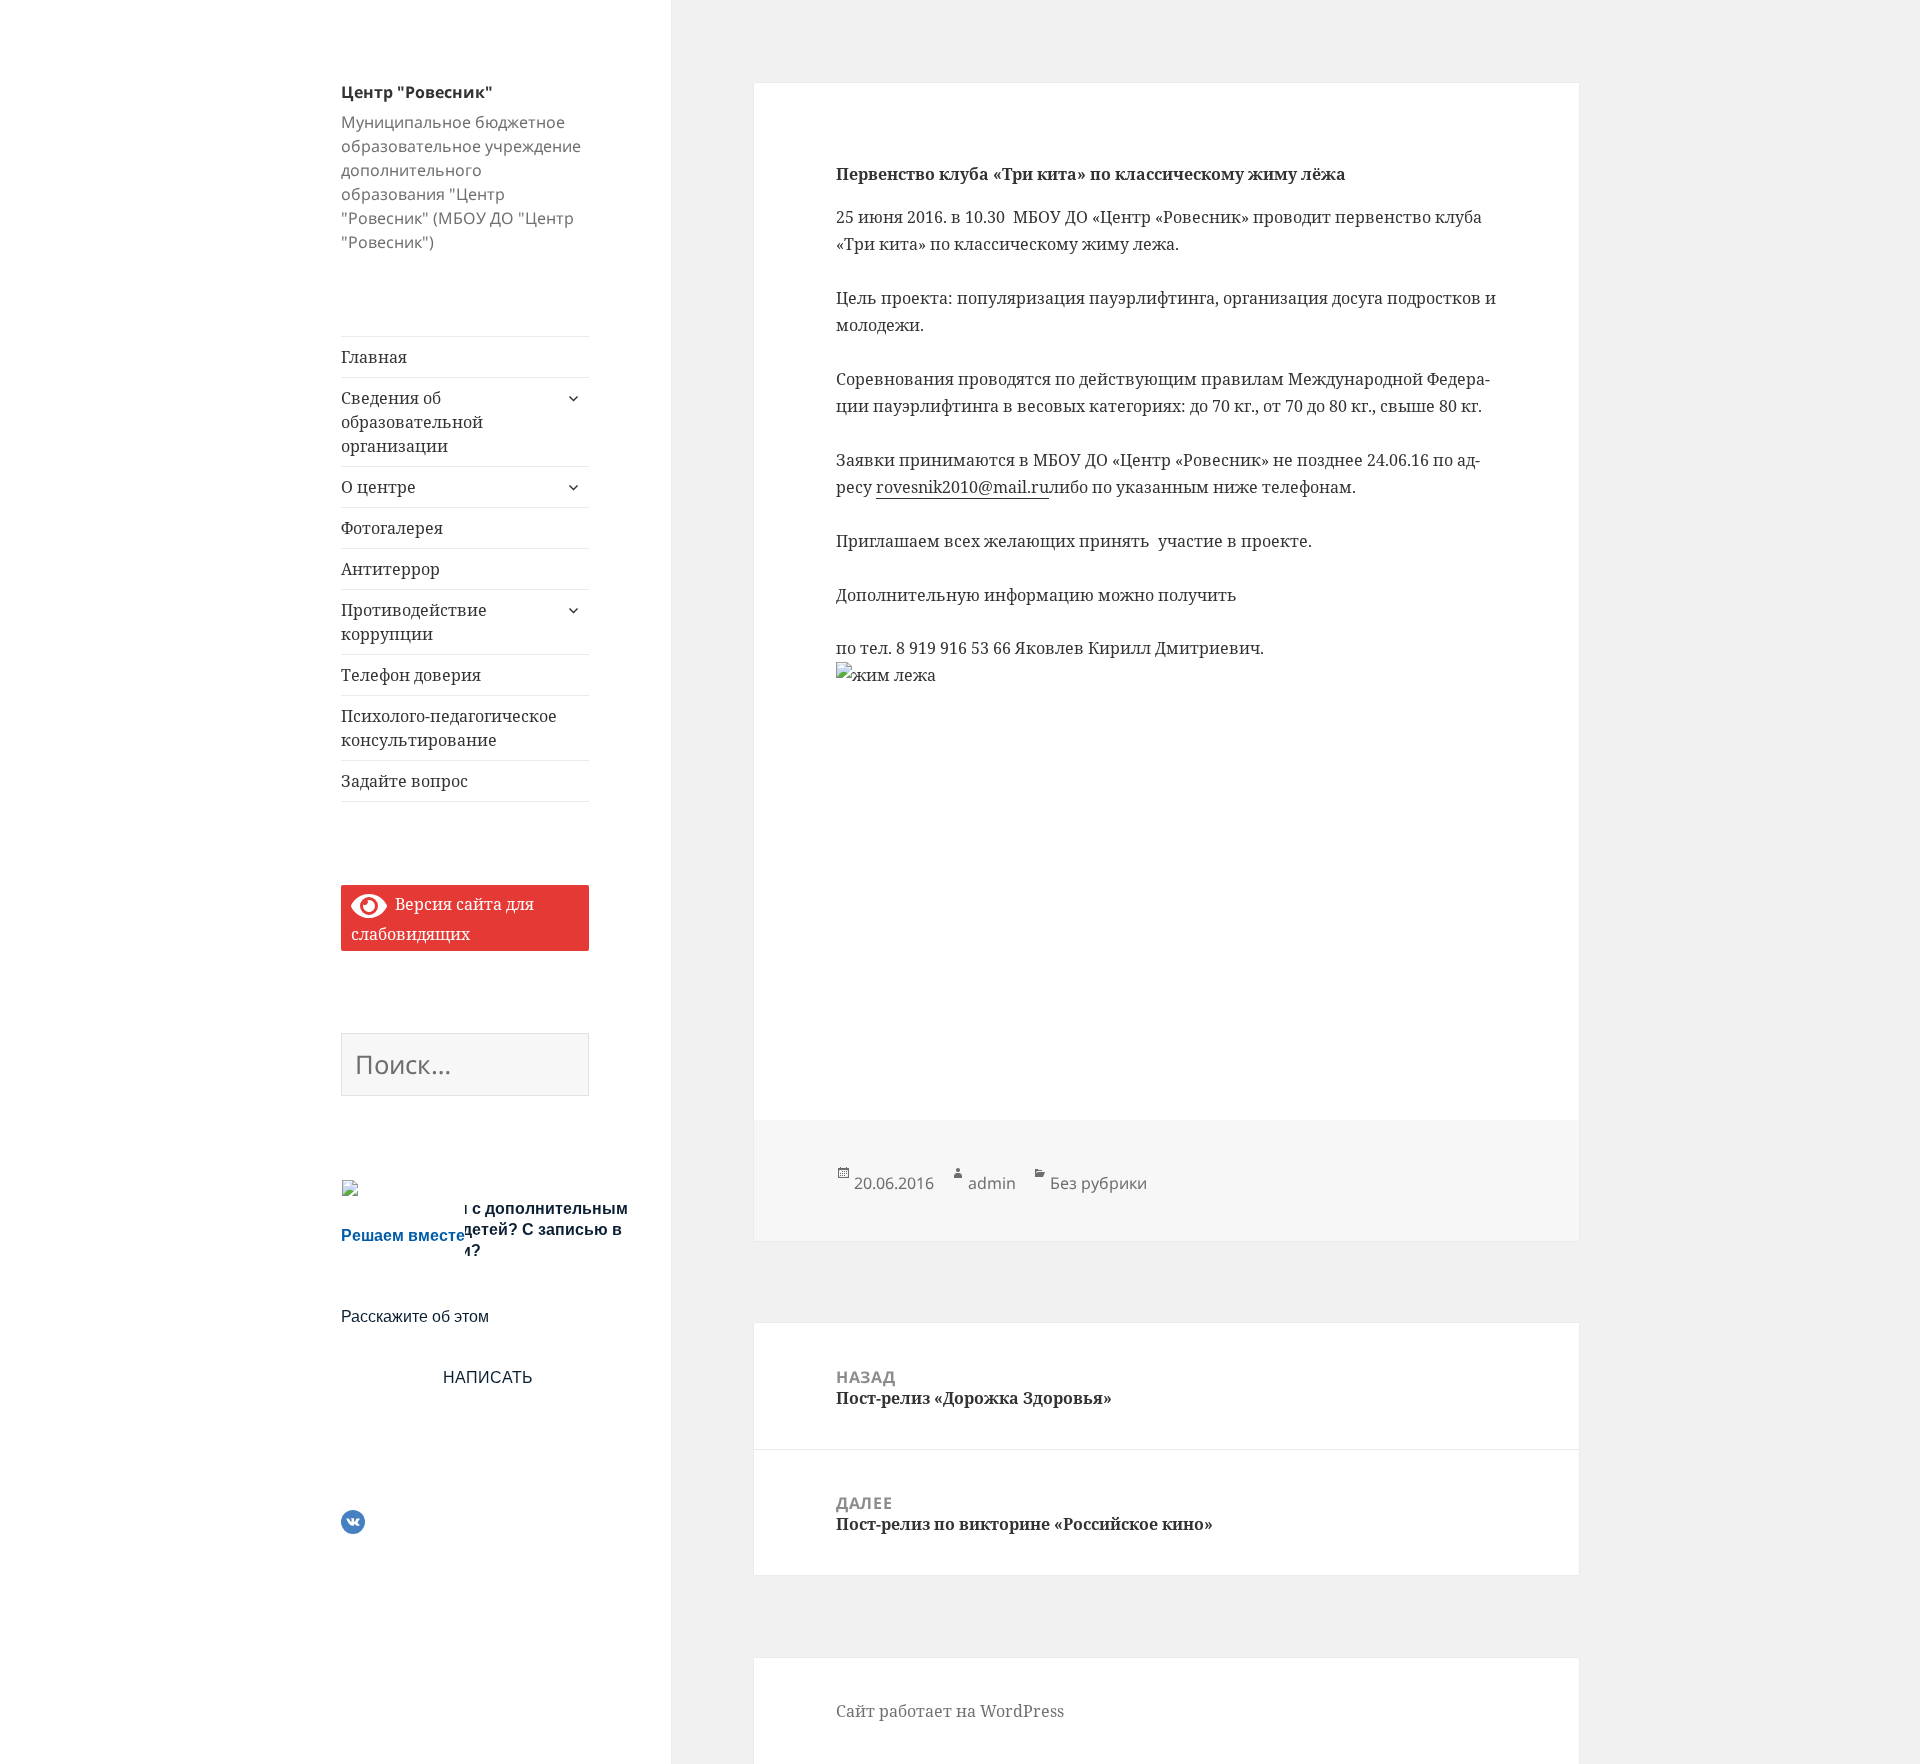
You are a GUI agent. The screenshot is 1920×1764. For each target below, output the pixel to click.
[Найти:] (465, 1068)
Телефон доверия (411, 675)
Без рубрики (1098, 1183)
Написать (488, 1377)
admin (992, 1183)
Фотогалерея (392, 528)
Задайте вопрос (404, 781)
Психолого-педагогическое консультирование (449, 728)
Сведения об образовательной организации (412, 422)
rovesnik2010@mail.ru (962, 487)
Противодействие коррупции (414, 622)
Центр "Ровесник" (417, 92)
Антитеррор (390, 569)
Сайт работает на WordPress (950, 1711)
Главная (374, 357)
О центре (378, 487)
